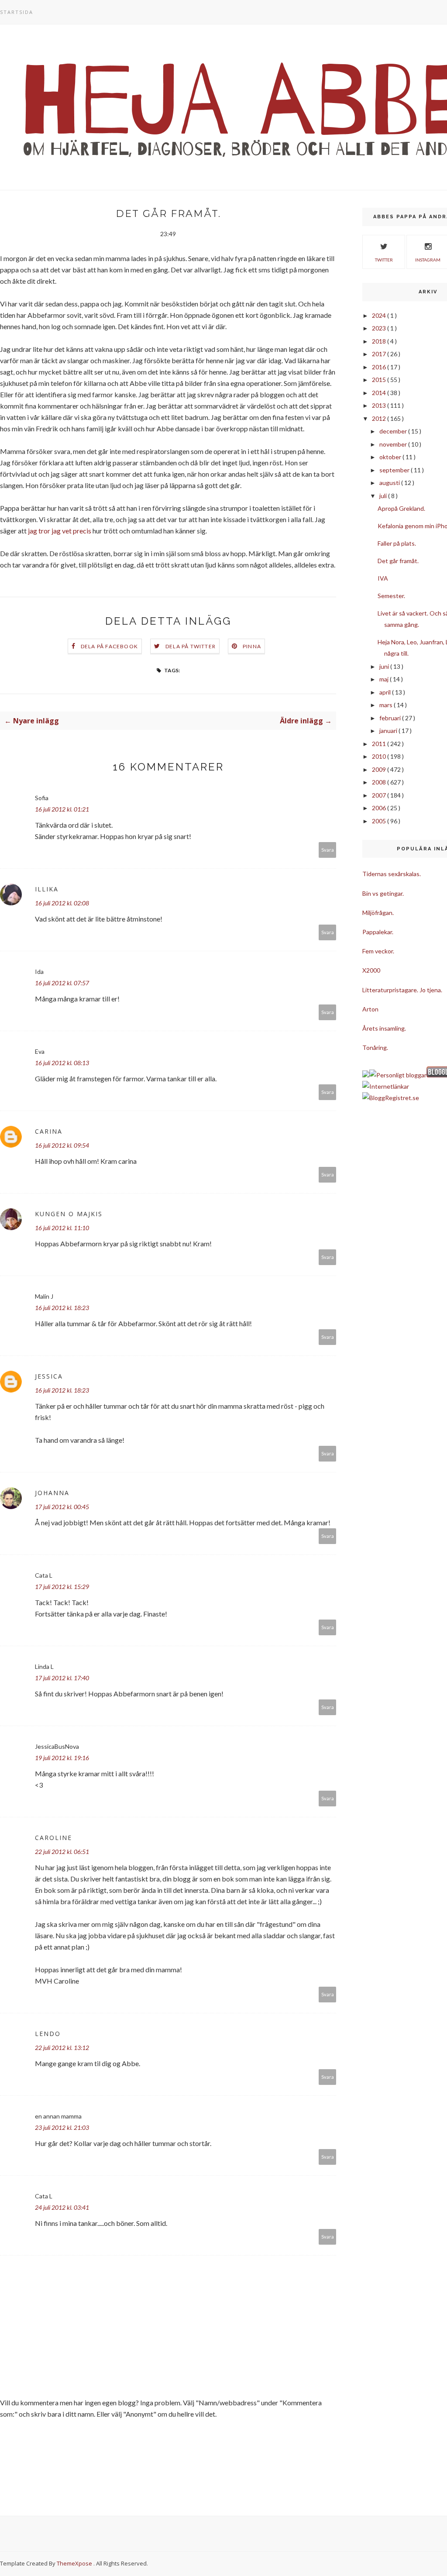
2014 (380, 393)
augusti (390, 483)
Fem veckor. (378, 951)
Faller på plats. (397, 543)
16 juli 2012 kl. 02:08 (62, 903)
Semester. (391, 596)
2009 (380, 769)
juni (385, 666)
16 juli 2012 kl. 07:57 (62, 983)
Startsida (17, 12)
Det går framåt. (398, 561)
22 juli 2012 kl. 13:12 (62, 2048)
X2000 (371, 970)
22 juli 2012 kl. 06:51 (62, 1852)
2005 (380, 821)
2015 (380, 380)
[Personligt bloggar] (398, 1075)
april (386, 692)
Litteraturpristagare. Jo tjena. (402, 990)
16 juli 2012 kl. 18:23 (62, 1308)
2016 (380, 367)
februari (391, 718)
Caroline (53, 1838)
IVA (383, 578)
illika (47, 889)
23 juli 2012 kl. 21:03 (62, 2127)
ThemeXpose (74, 2563)
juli (384, 496)
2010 (380, 756)
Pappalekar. (378, 932)
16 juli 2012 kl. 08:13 (62, 1063)
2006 (380, 808)
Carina (49, 1131)
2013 (380, 405)
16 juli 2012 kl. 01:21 (62, 809)
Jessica (49, 1376)
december (394, 431)
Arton (370, 1009)
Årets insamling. (384, 1028)
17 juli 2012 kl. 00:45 (62, 1507)
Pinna (252, 646)
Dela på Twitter (191, 646)
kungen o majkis (69, 1214)
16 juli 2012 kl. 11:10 (62, 1228)
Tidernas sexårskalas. (392, 874)
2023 (380, 328)
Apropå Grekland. (401, 508)
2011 (380, 744)
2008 (380, 782)
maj (385, 679)
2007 (380, 795)
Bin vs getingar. (383, 893)
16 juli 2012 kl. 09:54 (62, 1145)
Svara (328, 850)
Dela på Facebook (109, 646)
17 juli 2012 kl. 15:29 (62, 1587)
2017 (380, 354)
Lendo (48, 2034)
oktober (391, 457)
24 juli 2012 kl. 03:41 (62, 2207)
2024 (380, 315)
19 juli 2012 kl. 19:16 (62, 1758)
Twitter (384, 260)
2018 (380, 341)
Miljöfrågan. (378, 913)
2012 (380, 418)
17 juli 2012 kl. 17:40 (62, 1678)
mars (387, 705)
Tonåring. (375, 1047)
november (394, 444)
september (395, 470)
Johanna (52, 1493)
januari (389, 731)
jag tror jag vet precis (60, 531)
